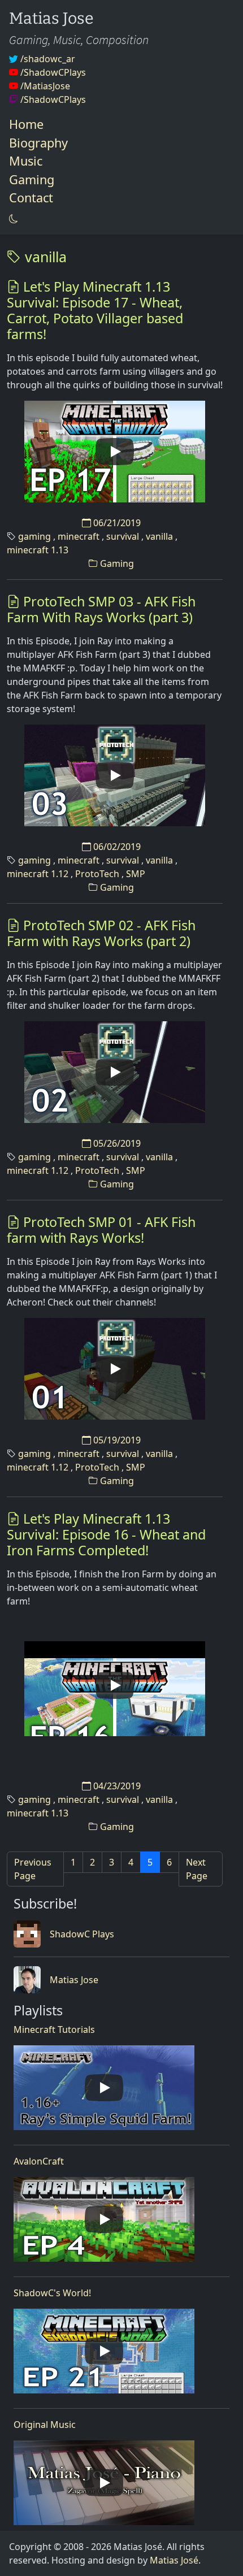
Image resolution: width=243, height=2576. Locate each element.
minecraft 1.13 (38, 550)
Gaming (32, 179)
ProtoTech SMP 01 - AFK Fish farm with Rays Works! (101, 1230)
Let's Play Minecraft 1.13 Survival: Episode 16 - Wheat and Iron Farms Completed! (106, 1534)
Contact (31, 198)
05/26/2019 (116, 1143)
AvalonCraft (39, 2161)
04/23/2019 (116, 1786)
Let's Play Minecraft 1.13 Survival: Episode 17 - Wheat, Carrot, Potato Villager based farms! (95, 310)
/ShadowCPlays (52, 72)
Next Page (197, 1869)
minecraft (79, 536)
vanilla (44, 257)
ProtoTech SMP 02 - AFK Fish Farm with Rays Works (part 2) (101, 933)
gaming (34, 536)
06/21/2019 (116, 523)
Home (26, 124)
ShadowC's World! (52, 2293)
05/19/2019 (116, 1440)
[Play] (115, 452)
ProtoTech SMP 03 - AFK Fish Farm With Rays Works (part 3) (101, 609)
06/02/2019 (116, 847)
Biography (38, 143)
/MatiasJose (44, 86)
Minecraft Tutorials (54, 2029)
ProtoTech (97, 874)
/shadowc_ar (47, 59)
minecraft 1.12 (38, 874)
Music (26, 161)
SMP (136, 874)
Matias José (174, 2560)
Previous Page (33, 1869)
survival (123, 536)
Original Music (45, 2425)
